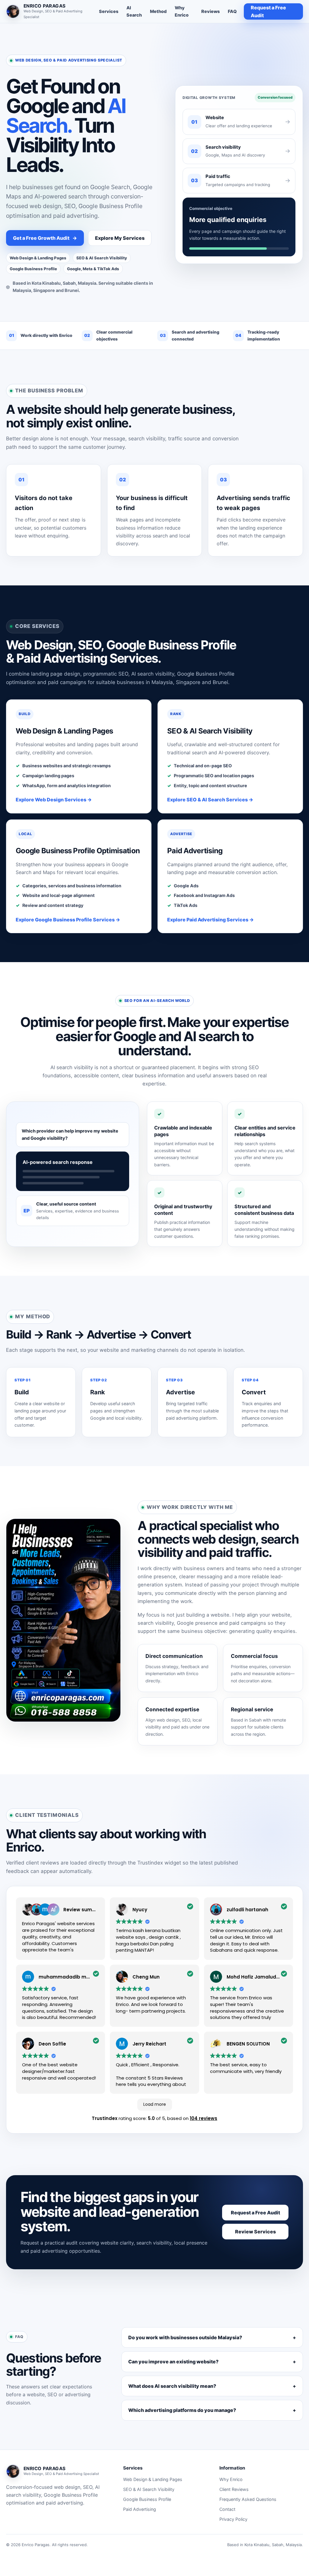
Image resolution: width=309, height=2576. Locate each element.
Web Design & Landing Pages (153, 2479)
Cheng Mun (146, 1977)
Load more (155, 2104)
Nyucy (140, 1910)
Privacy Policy (233, 2519)
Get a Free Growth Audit (45, 238)
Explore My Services (120, 238)
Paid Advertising (140, 2509)
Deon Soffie (52, 2044)
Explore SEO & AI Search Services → (210, 800)
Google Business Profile (147, 2499)
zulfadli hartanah (247, 1910)
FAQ (232, 11)
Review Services (255, 2232)
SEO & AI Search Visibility (149, 2489)
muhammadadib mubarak (71, 1977)
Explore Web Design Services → (54, 800)
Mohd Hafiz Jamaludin (253, 1977)
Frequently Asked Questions (248, 2499)
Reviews (210, 11)
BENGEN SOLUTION (248, 2044)
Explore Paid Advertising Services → (210, 920)
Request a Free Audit (268, 11)
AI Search (134, 11)
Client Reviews (234, 2489)
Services (109, 11)
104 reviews (204, 2118)
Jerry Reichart (149, 2044)
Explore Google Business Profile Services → (68, 920)
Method (158, 11)
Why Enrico (182, 11)
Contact (227, 2509)
